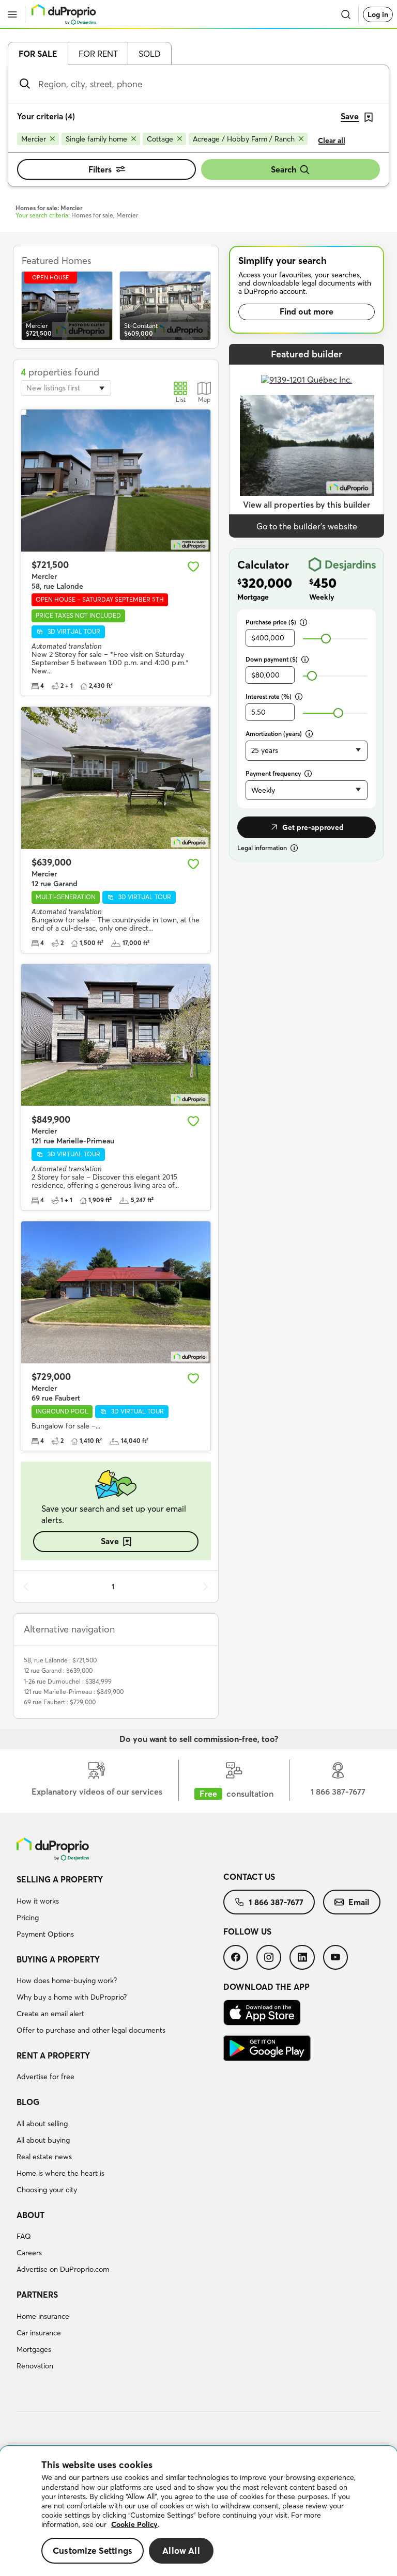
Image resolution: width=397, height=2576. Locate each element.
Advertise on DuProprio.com (63, 2269)
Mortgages (34, 2349)
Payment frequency (273, 773)
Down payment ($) (272, 659)
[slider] (326, 639)
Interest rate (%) (269, 696)
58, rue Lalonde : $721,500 (60, 1660)
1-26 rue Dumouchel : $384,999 (68, 1681)
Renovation (35, 2366)
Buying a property (58, 1959)
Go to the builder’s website (307, 526)
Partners (37, 2295)
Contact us (249, 1877)
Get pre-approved (313, 827)
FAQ (24, 2236)
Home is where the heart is (60, 2173)
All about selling (42, 2124)
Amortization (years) (274, 734)
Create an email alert (50, 2014)
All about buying (43, 2140)
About (30, 2215)
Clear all (332, 140)
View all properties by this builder (307, 505)
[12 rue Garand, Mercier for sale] (116, 778)
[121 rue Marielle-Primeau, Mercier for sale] (116, 1035)
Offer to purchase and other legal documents (91, 2030)
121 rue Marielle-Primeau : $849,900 (74, 1692)
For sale (38, 54)
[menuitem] (120, 1908)
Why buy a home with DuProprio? (72, 1997)
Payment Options (45, 1934)
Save (110, 1541)
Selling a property (60, 1879)
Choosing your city (47, 2190)
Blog (28, 2102)
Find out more (307, 311)
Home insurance (43, 2316)
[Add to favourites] (193, 567)
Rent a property (53, 2055)
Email (359, 1902)
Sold (150, 54)
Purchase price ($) (271, 622)
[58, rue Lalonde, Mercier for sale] (116, 481)
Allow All (181, 2550)
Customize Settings (93, 2550)
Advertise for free (45, 2077)
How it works (38, 1901)
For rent (98, 54)
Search (284, 169)
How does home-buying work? (67, 1981)
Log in (378, 14)
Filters (100, 169)
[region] (198, 2511)
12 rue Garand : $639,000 (58, 1670)
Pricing (28, 1918)
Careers (29, 2253)
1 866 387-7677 (276, 1902)
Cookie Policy (134, 2524)
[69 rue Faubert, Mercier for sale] (116, 1292)
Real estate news (44, 2157)
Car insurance (39, 2333)
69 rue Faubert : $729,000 (60, 1702)
